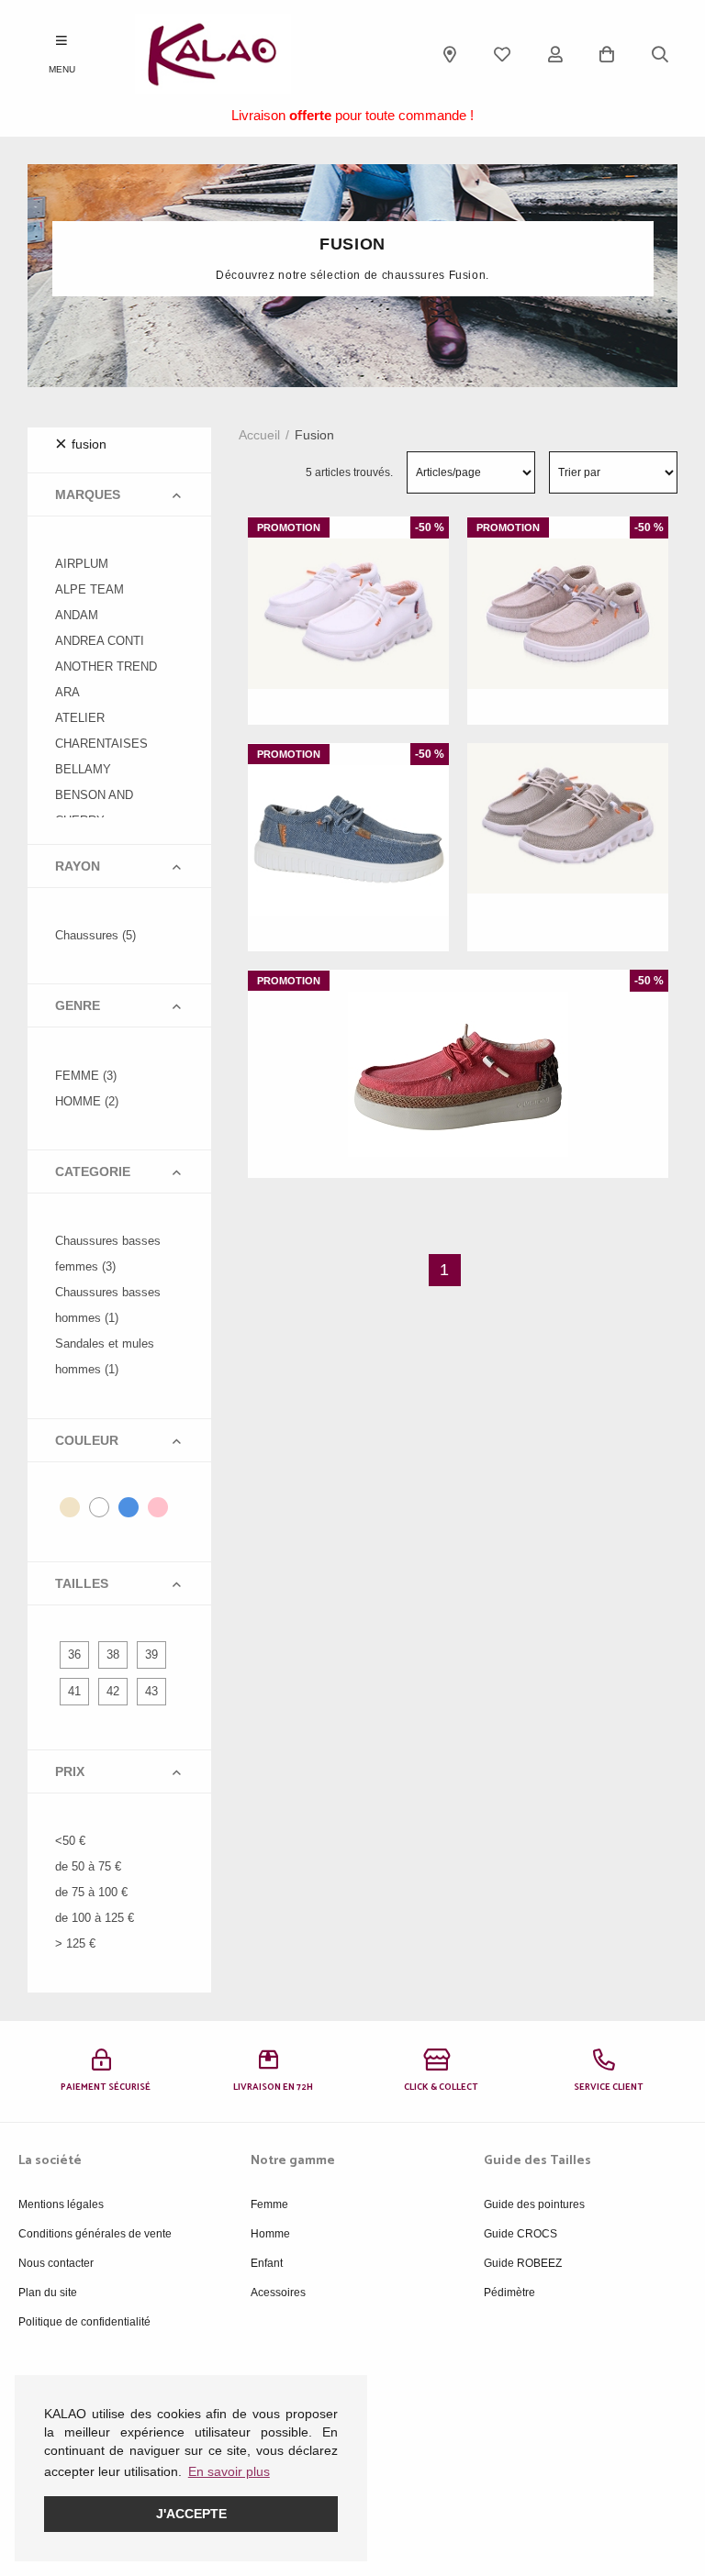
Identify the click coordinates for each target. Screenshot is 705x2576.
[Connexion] (555, 54)
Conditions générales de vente (95, 2234)
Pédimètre (509, 2293)
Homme (270, 2234)
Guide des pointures (534, 2204)
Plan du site (48, 2293)
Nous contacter (56, 2263)
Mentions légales (61, 2204)
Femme (269, 2204)
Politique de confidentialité (84, 2322)
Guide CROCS (520, 2234)
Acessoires (278, 2293)
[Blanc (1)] (99, 1507)
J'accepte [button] (191, 2514)
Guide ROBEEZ (523, 2263)
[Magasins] (450, 54)
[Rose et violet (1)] (158, 1507)
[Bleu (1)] (129, 1507)
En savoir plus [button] (229, 2471)
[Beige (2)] (70, 1507)
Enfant (267, 2263)
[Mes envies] (502, 54)
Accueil (259, 435)
